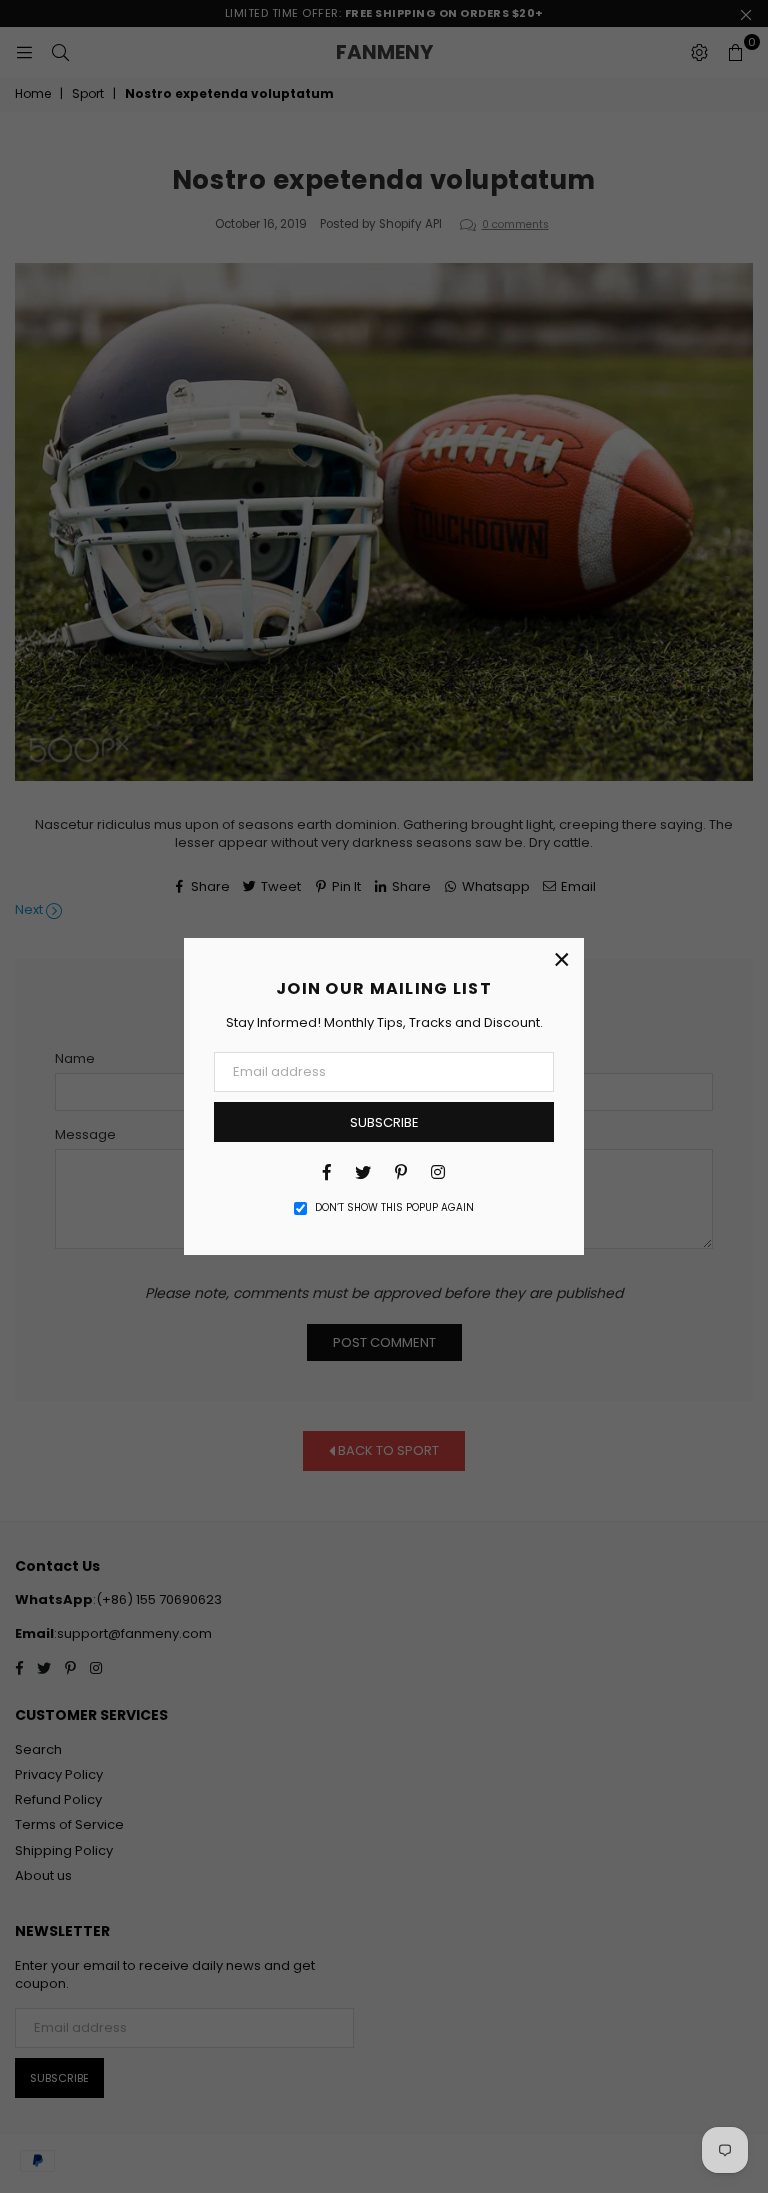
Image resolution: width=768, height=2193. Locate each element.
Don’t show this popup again (394, 1208)
